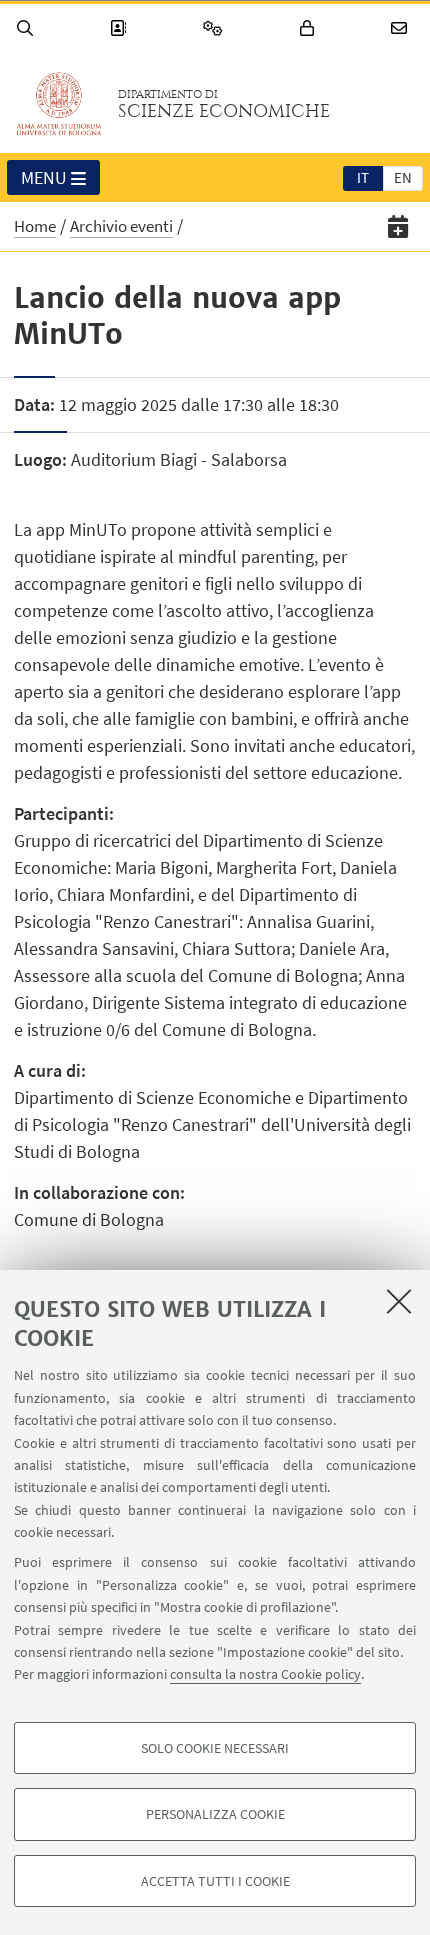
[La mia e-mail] (402, 28)
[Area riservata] (310, 28)
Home (35, 226)
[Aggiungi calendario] (398, 226)
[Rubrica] (121, 28)
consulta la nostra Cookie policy (265, 1674)
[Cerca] (28, 28)
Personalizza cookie (215, 1814)
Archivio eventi (121, 226)
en (403, 177)
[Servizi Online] (216, 28)
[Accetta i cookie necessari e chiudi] (399, 1301)
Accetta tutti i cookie (215, 1881)
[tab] (363, 177)
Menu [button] (44, 177)
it (363, 177)
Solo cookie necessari (215, 1748)
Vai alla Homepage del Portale (59, 104)
